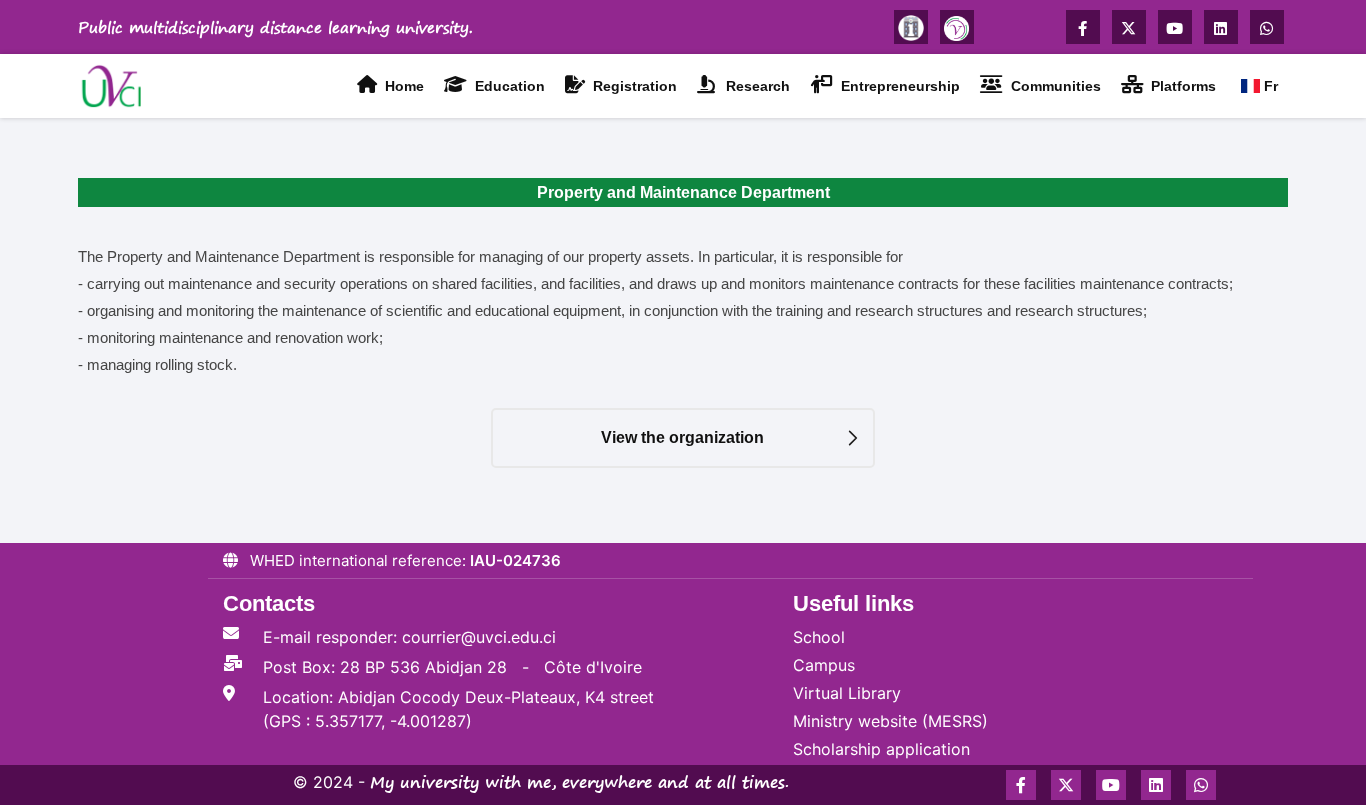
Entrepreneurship (898, 86)
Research (756, 86)
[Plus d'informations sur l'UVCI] (911, 27)
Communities (1054, 86)
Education (508, 86)
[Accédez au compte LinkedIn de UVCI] (1221, 27)
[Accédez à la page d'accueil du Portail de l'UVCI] (114, 84)
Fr (1269, 86)
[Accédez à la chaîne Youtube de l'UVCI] (1175, 27)
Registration (633, 86)
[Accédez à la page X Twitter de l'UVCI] (1129, 27)
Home (402, 86)
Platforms (1181, 86)
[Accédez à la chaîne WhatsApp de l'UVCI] (1267, 27)
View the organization (682, 437)
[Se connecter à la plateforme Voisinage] (957, 27)
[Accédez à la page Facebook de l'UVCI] (1083, 27)
